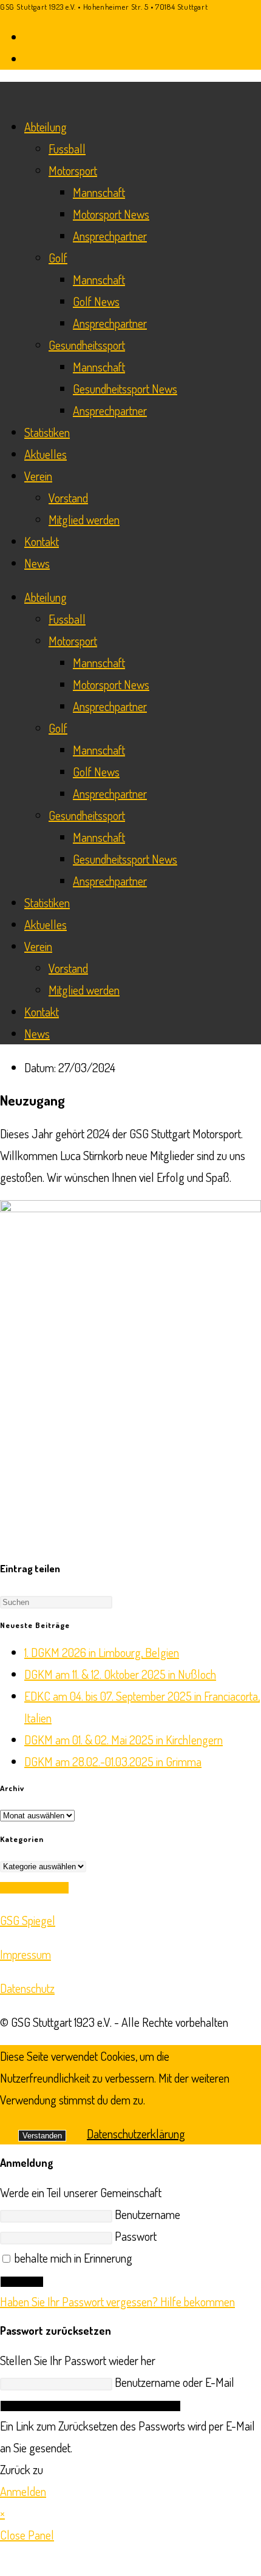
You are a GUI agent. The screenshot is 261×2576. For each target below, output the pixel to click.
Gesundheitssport (87, 345)
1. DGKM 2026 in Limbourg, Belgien (102, 1652)
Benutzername (147, 2214)
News (37, 563)
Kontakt (42, 541)
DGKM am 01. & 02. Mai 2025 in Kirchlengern (124, 1740)
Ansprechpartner (110, 236)
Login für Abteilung (34, 1888)
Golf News (96, 301)
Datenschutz (27, 1988)
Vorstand (68, 498)
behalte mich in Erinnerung (72, 2258)
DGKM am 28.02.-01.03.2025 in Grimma (113, 1761)
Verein (38, 476)
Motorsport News (111, 214)
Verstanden (42, 2136)
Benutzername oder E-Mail (175, 2382)
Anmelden (22, 2282)
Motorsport (73, 170)
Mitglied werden (84, 519)
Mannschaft (99, 192)
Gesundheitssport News (125, 389)
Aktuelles (46, 454)
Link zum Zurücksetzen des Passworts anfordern (90, 2406)
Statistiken (47, 432)
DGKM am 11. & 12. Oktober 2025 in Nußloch (120, 1674)
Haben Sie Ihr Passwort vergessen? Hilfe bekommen (117, 2301)
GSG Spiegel (28, 1920)
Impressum (25, 1954)
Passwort (136, 2236)
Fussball (67, 148)
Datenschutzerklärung (136, 2134)
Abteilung (46, 127)
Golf (58, 258)
